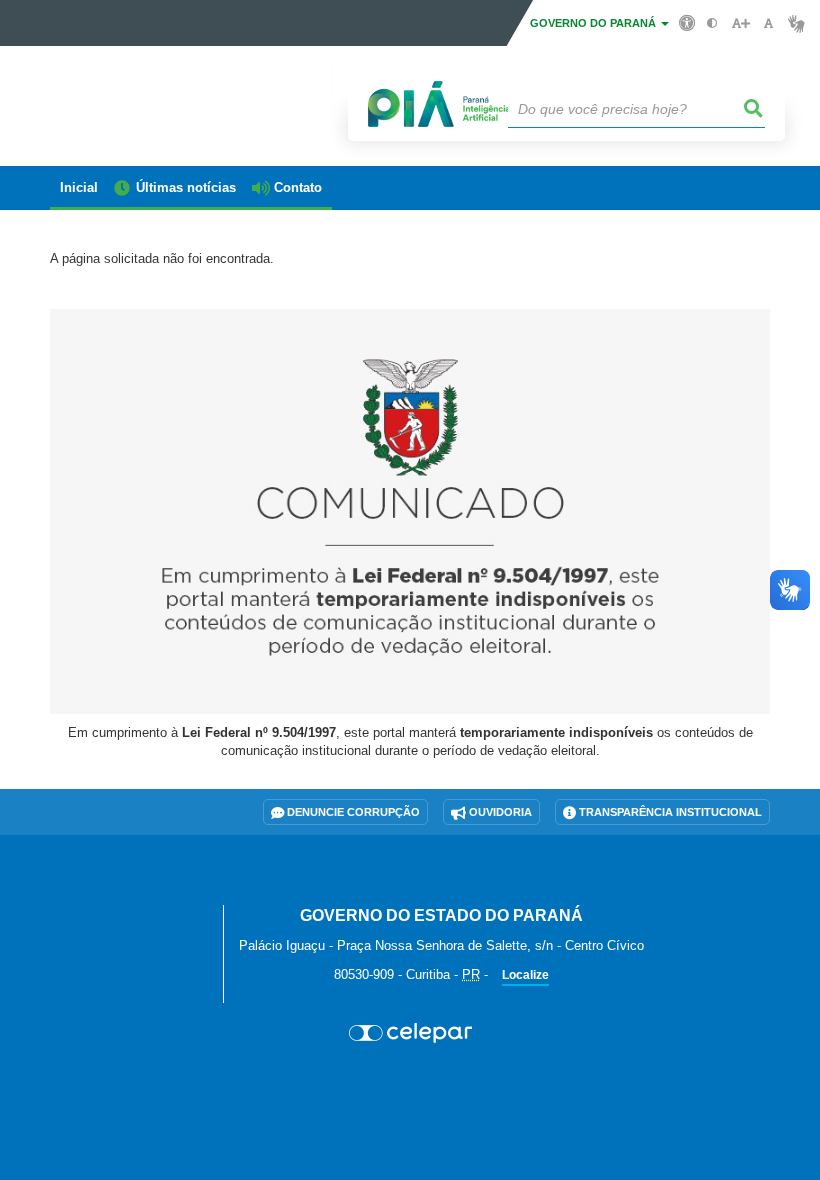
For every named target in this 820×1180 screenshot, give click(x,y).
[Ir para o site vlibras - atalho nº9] (796, 23)
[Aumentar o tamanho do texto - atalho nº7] (740, 23)
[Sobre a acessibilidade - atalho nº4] (687, 22)
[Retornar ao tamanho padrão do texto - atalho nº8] (768, 23)
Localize (525, 975)
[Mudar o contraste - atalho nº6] (712, 23)
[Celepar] (410, 1033)
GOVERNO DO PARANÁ (594, 23)
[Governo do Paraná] (129, 892)
